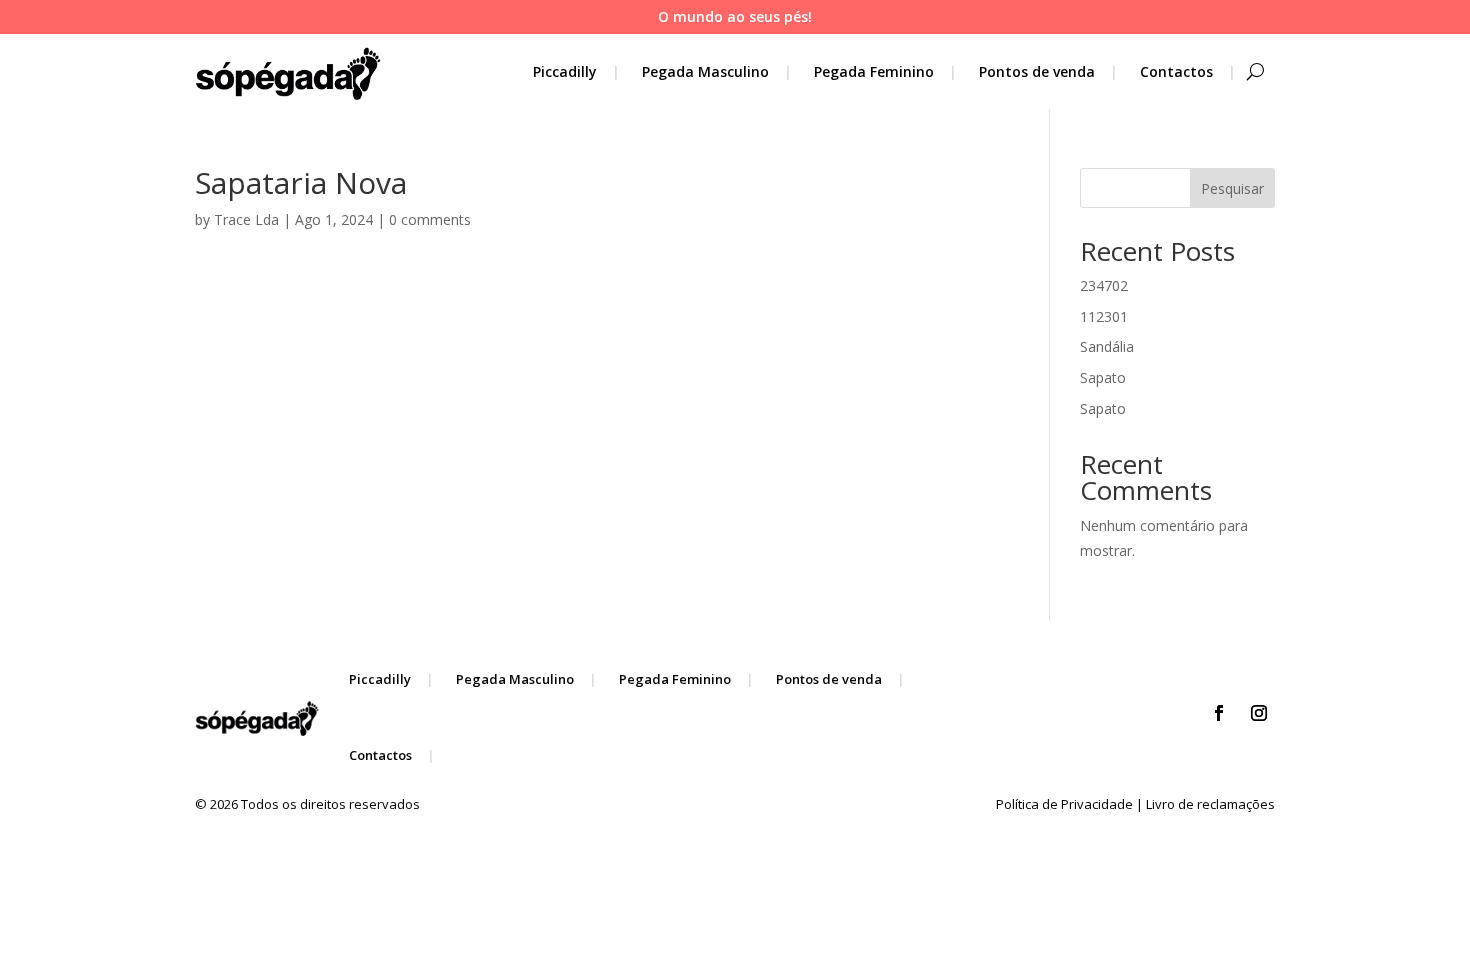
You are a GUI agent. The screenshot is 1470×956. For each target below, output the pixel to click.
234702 (1104, 285)
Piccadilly (565, 71)
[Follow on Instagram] (1259, 713)
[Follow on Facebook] (1219, 713)
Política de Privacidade (1064, 804)
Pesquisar (1232, 188)
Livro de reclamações (1210, 804)
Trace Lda (246, 219)
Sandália (1107, 346)
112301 (1104, 316)
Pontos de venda (1037, 71)
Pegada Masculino (705, 71)
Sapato (1103, 377)
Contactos (1176, 71)
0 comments (430, 219)
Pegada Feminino (874, 71)
